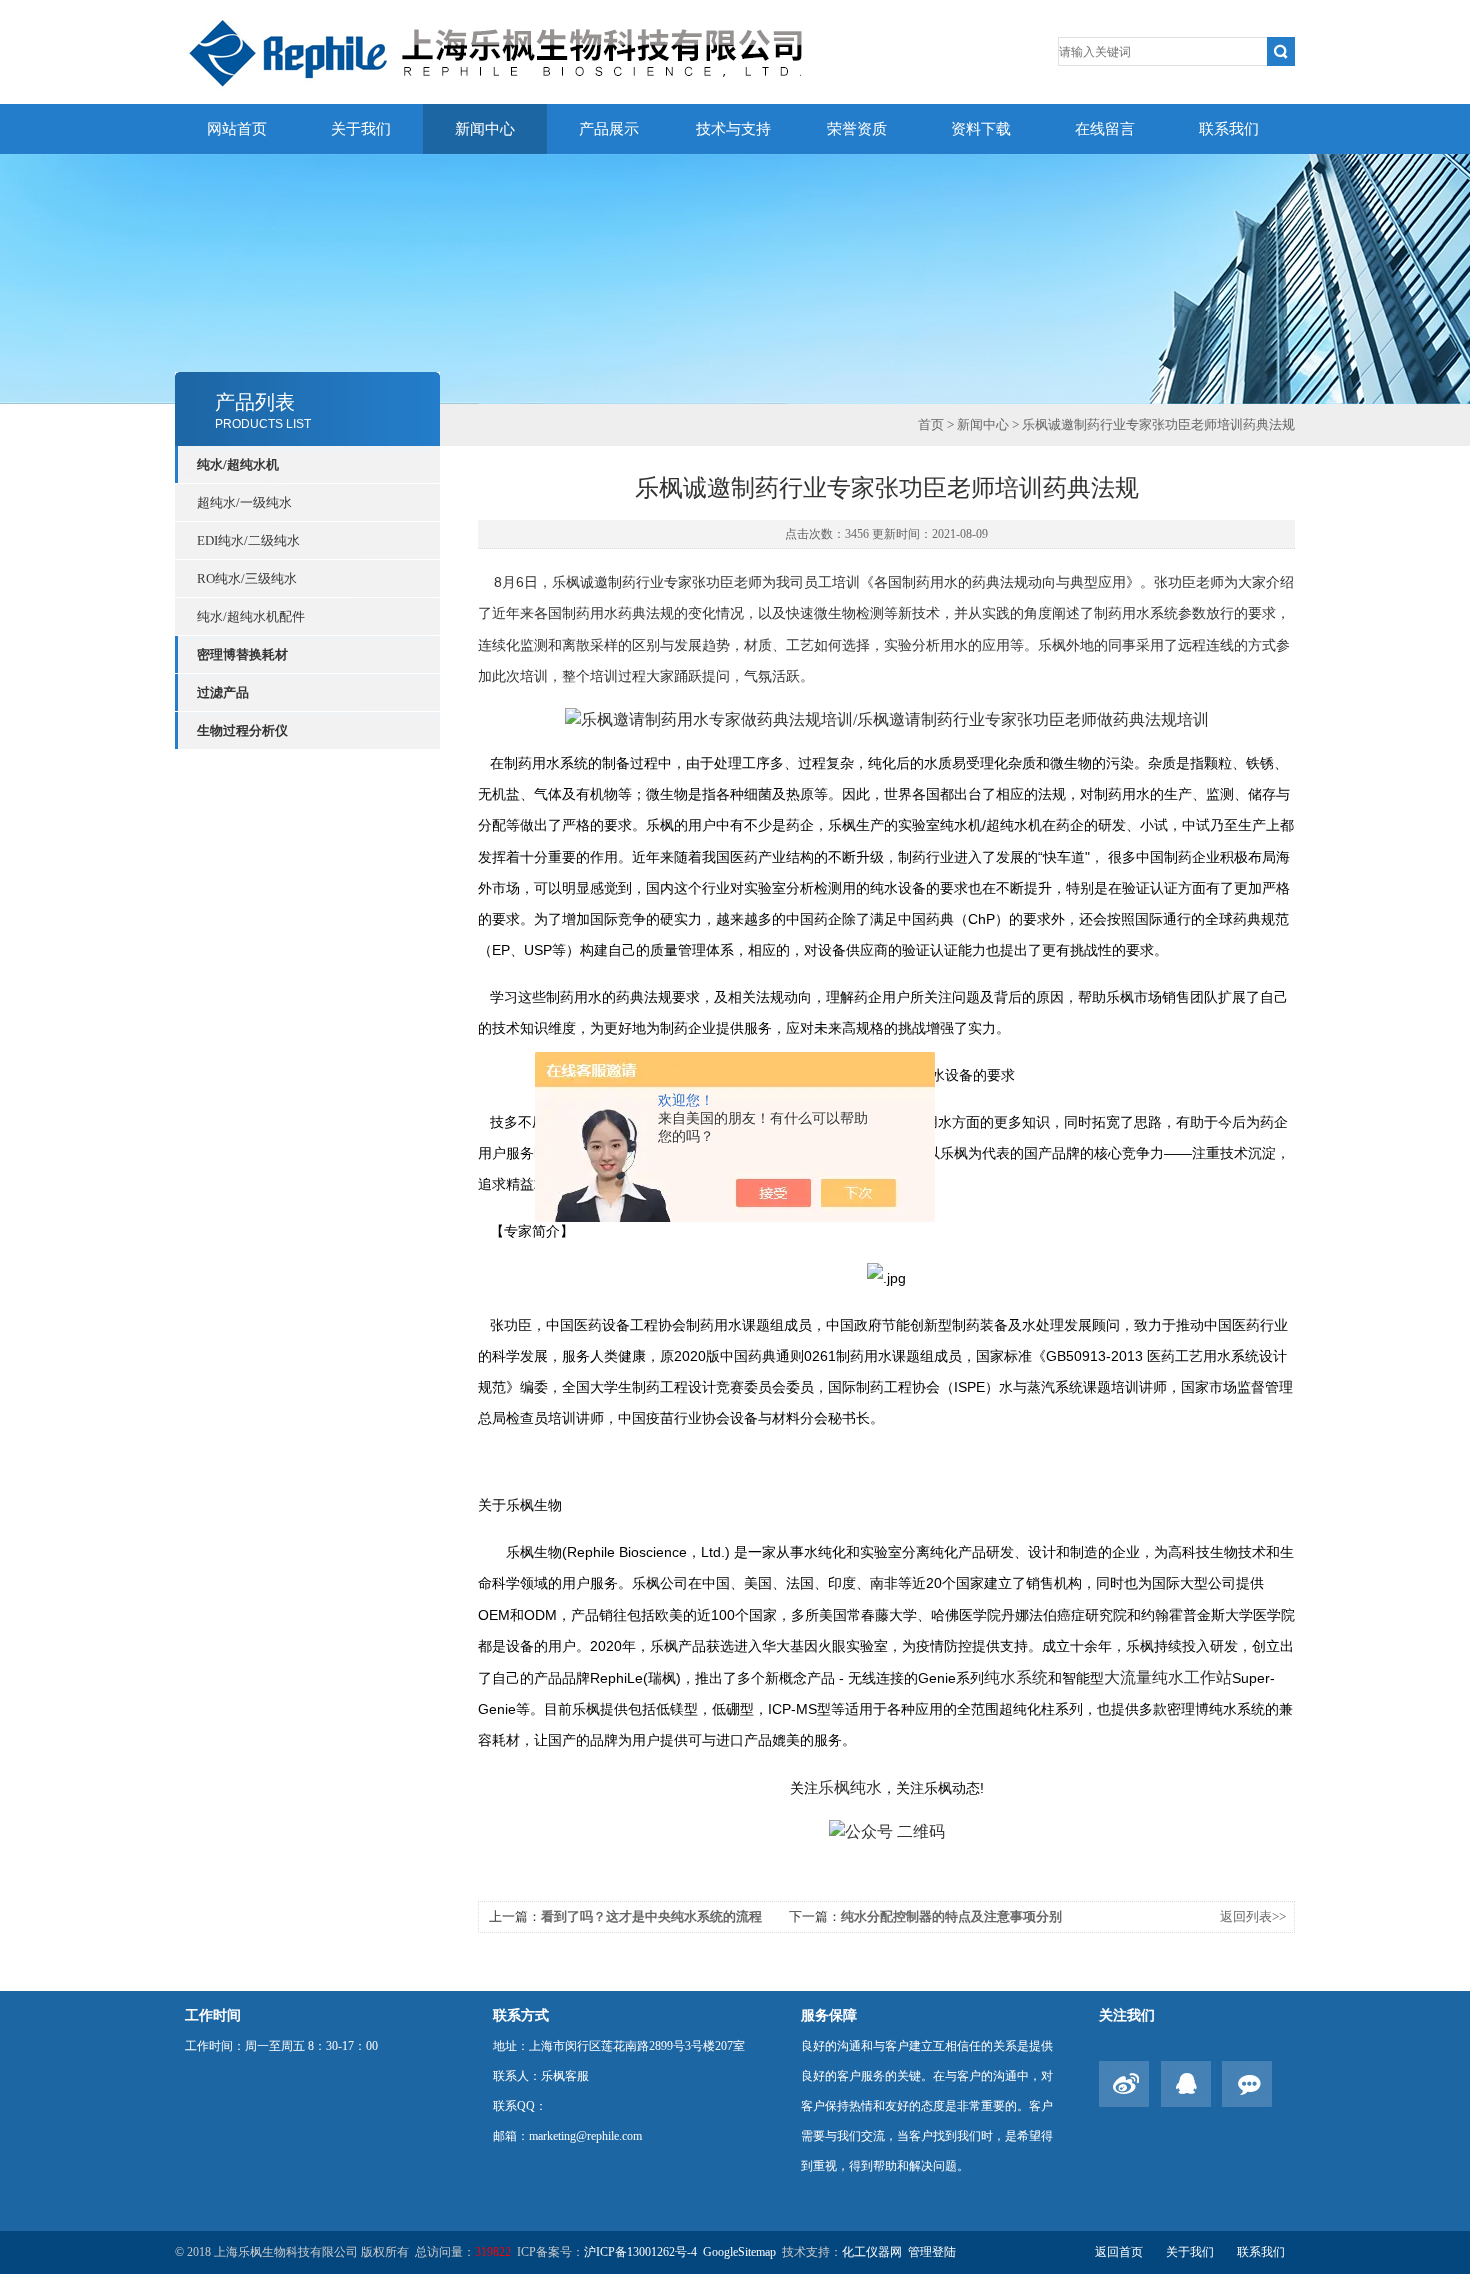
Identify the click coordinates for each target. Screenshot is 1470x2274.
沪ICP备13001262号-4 (640, 2252)
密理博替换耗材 (242, 654)
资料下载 (981, 129)
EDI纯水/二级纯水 (248, 540)
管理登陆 (932, 2252)
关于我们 (361, 129)
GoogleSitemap (739, 2252)
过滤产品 (223, 692)
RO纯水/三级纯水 (247, 578)
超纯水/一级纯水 (244, 502)
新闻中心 (485, 129)
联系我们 (1229, 129)
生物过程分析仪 (242, 730)
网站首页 (237, 129)
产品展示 (609, 129)
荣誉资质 (857, 129)
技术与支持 (733, 129)
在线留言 (1105, 129)
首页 (931, 424)
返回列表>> (1253, 1916)
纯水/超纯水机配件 (251, 616)
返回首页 (1119, 2252)
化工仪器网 (872, 2252)
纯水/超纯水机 (238, 464)
